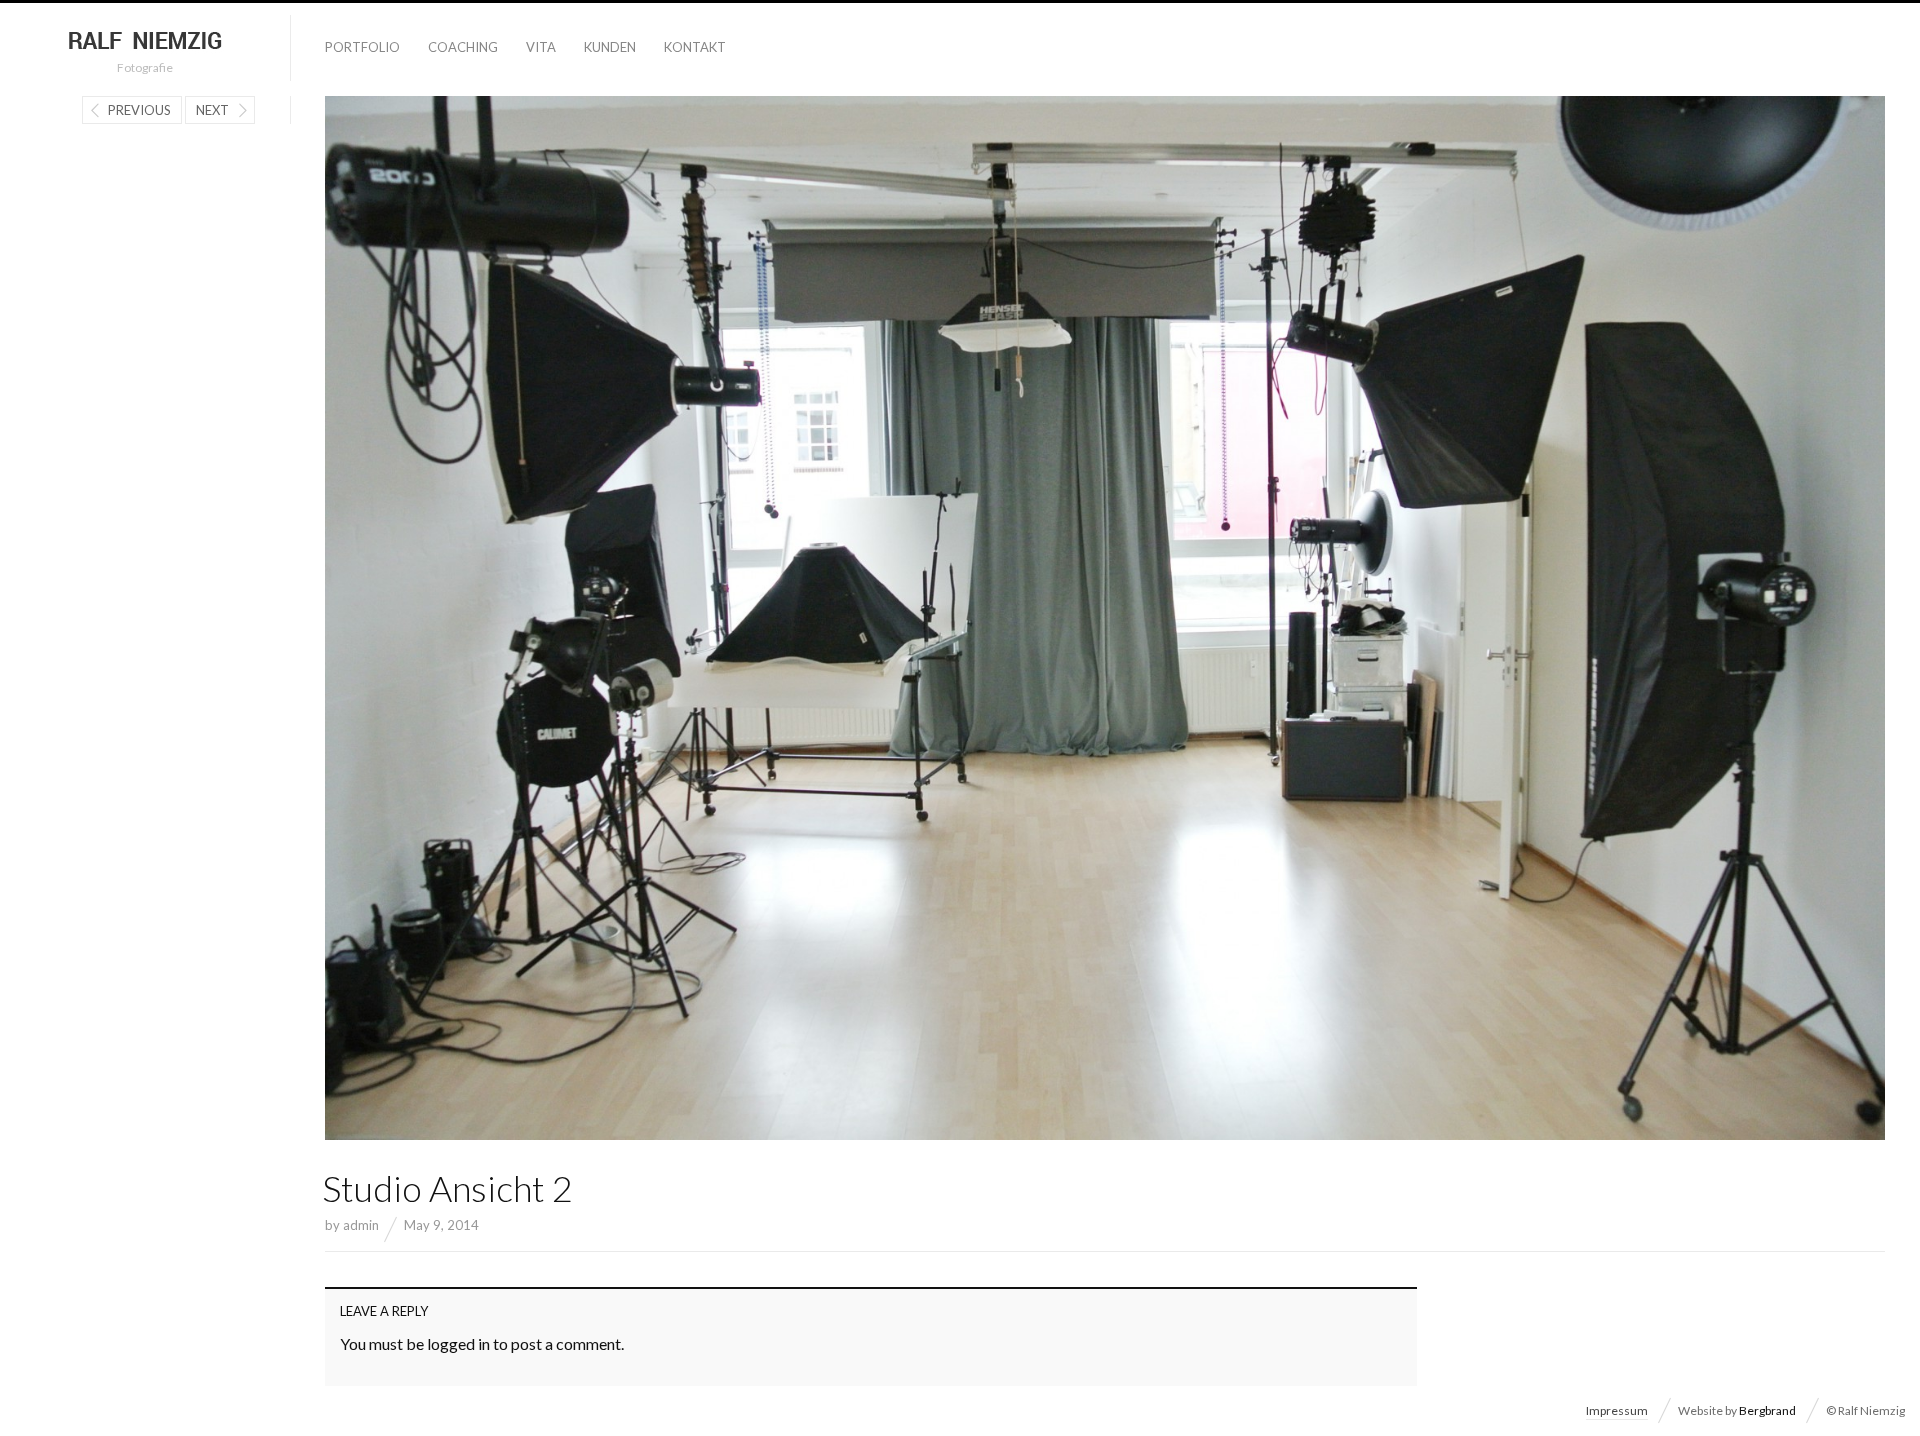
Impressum (1617, 1410)
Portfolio (362, 47)
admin (361, 1225)
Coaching (463, 47)
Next (212, 110)
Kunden (610, 47)
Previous (139, 110)
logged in (458, 1343)
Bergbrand (1767, 1410)
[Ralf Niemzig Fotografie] (145, 41)
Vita (541, 47)
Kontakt (695, 47)
